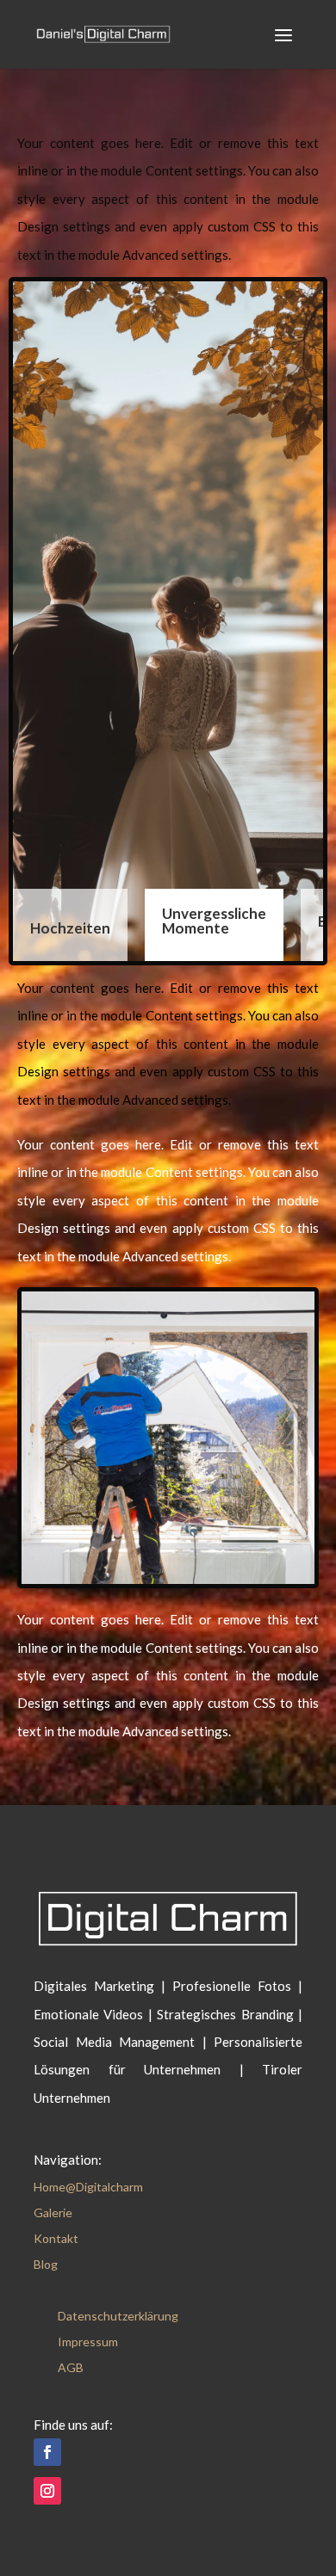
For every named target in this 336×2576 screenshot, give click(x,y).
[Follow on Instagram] (47, 2491)
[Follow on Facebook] (47, 2452)
